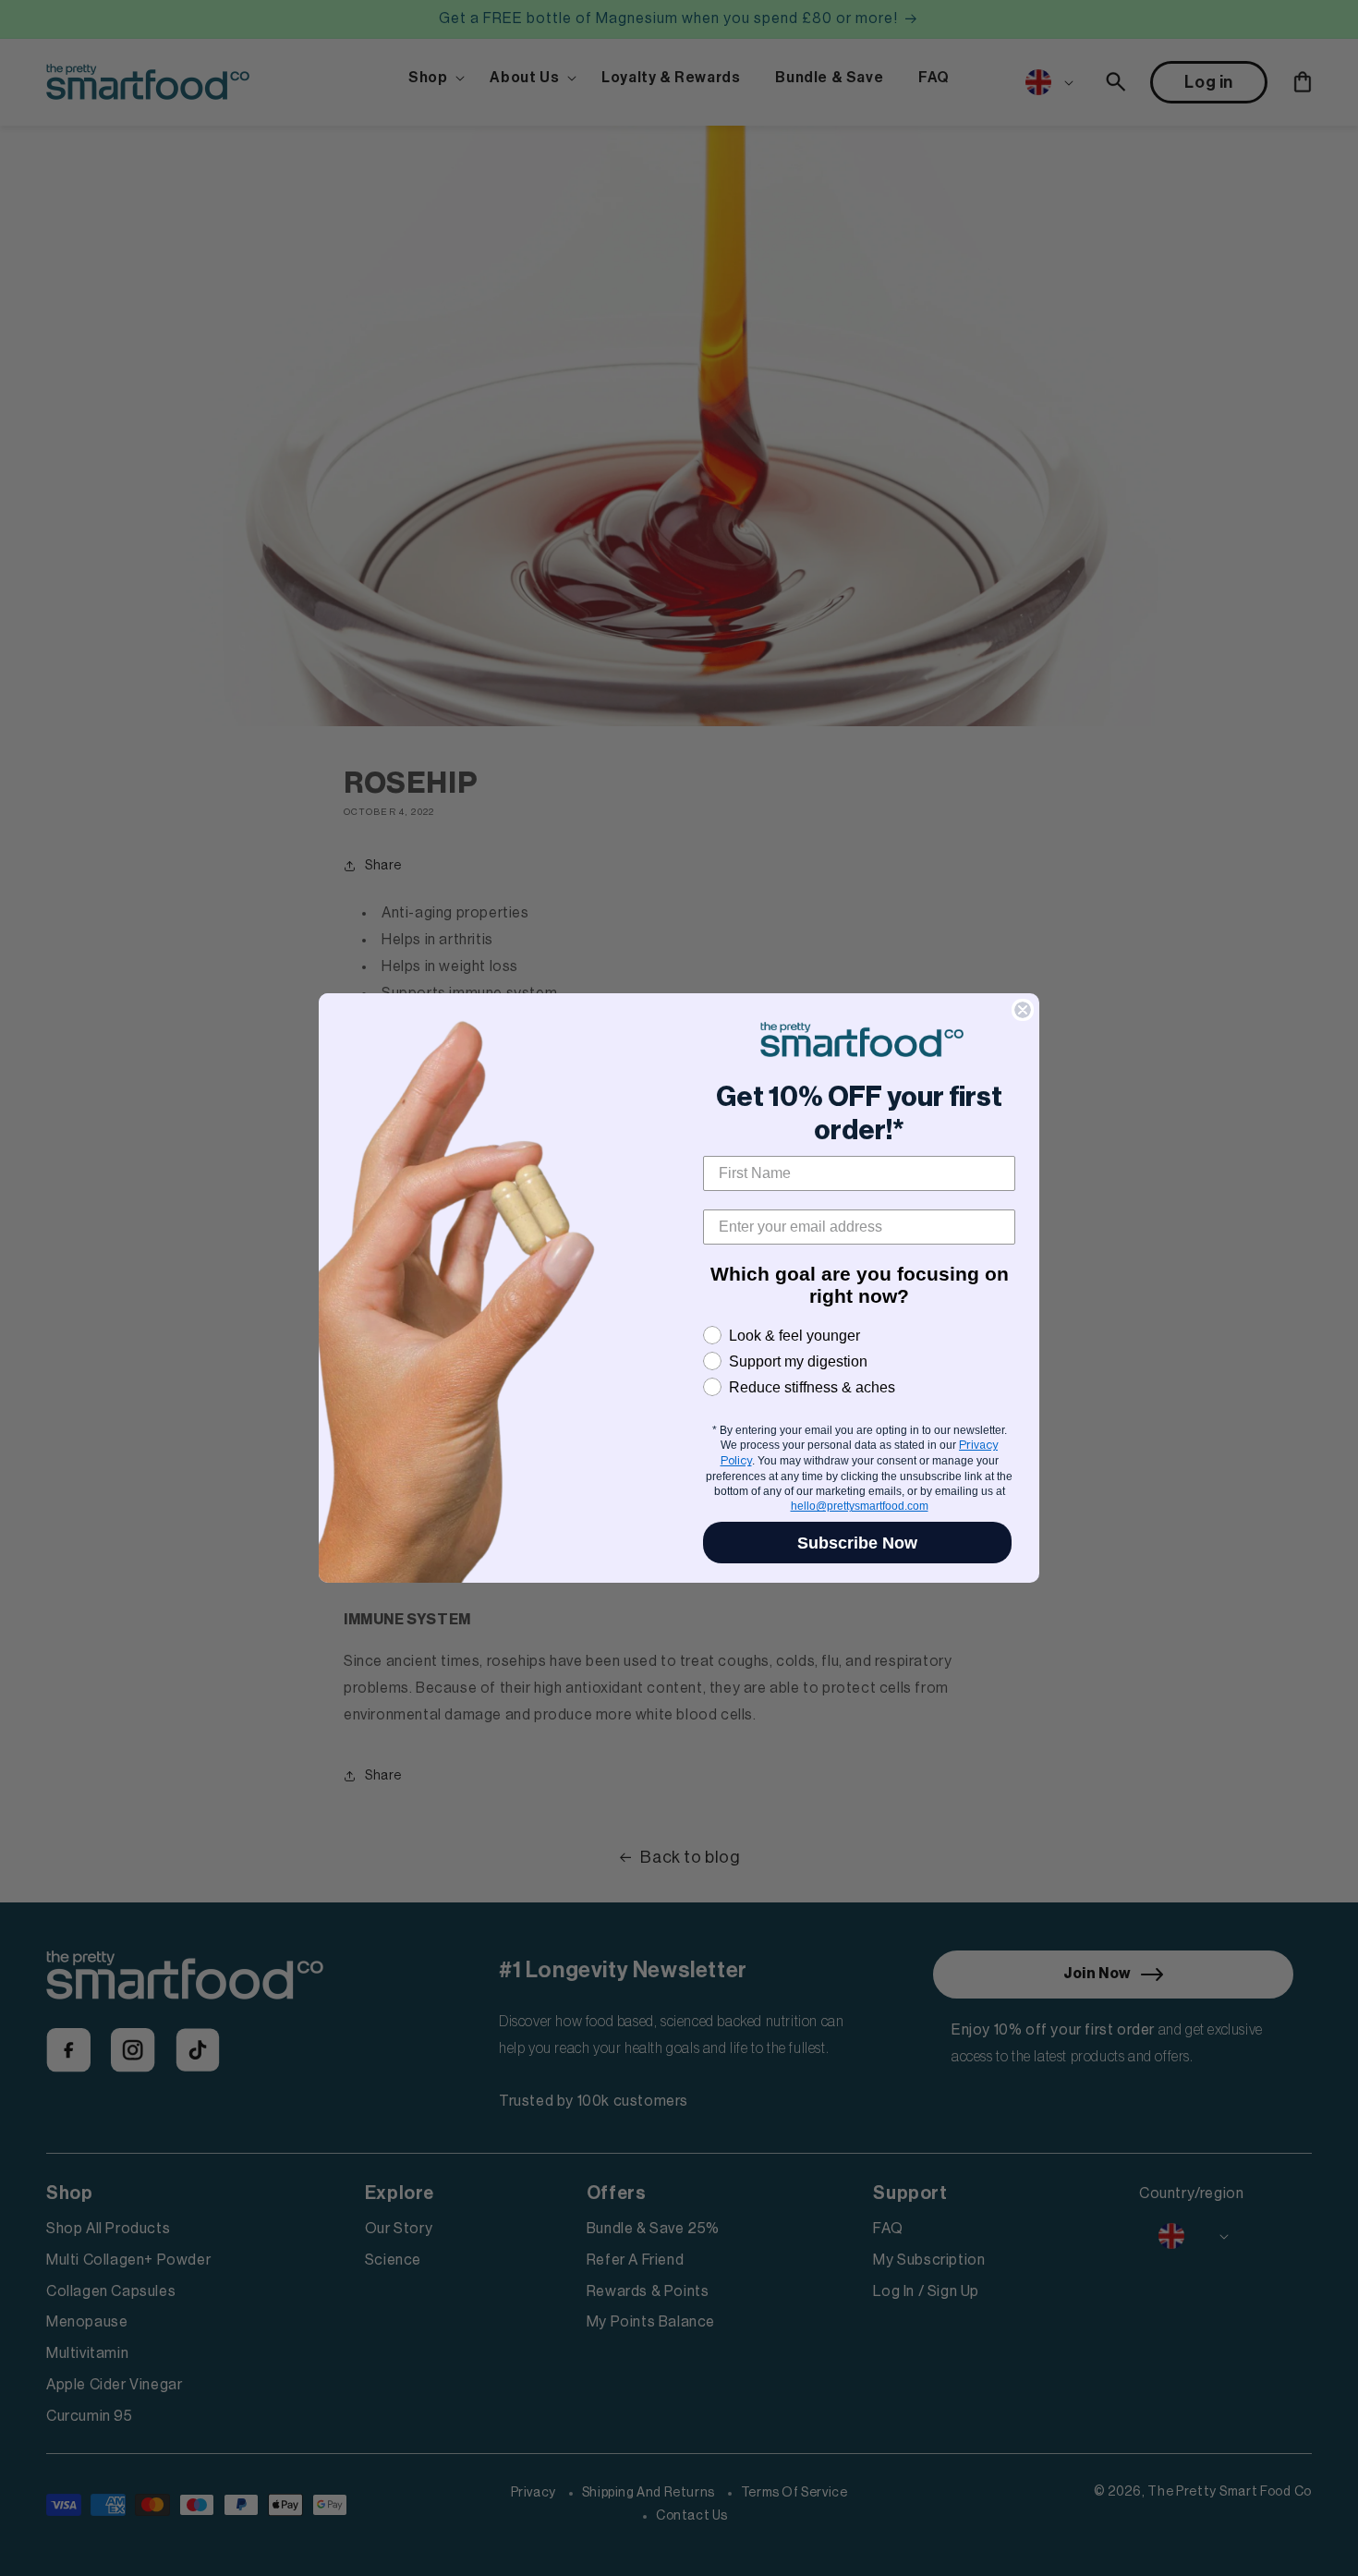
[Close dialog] (1023, 1010)
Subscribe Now (857, 1543)
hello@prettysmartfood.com (860, 1506)
